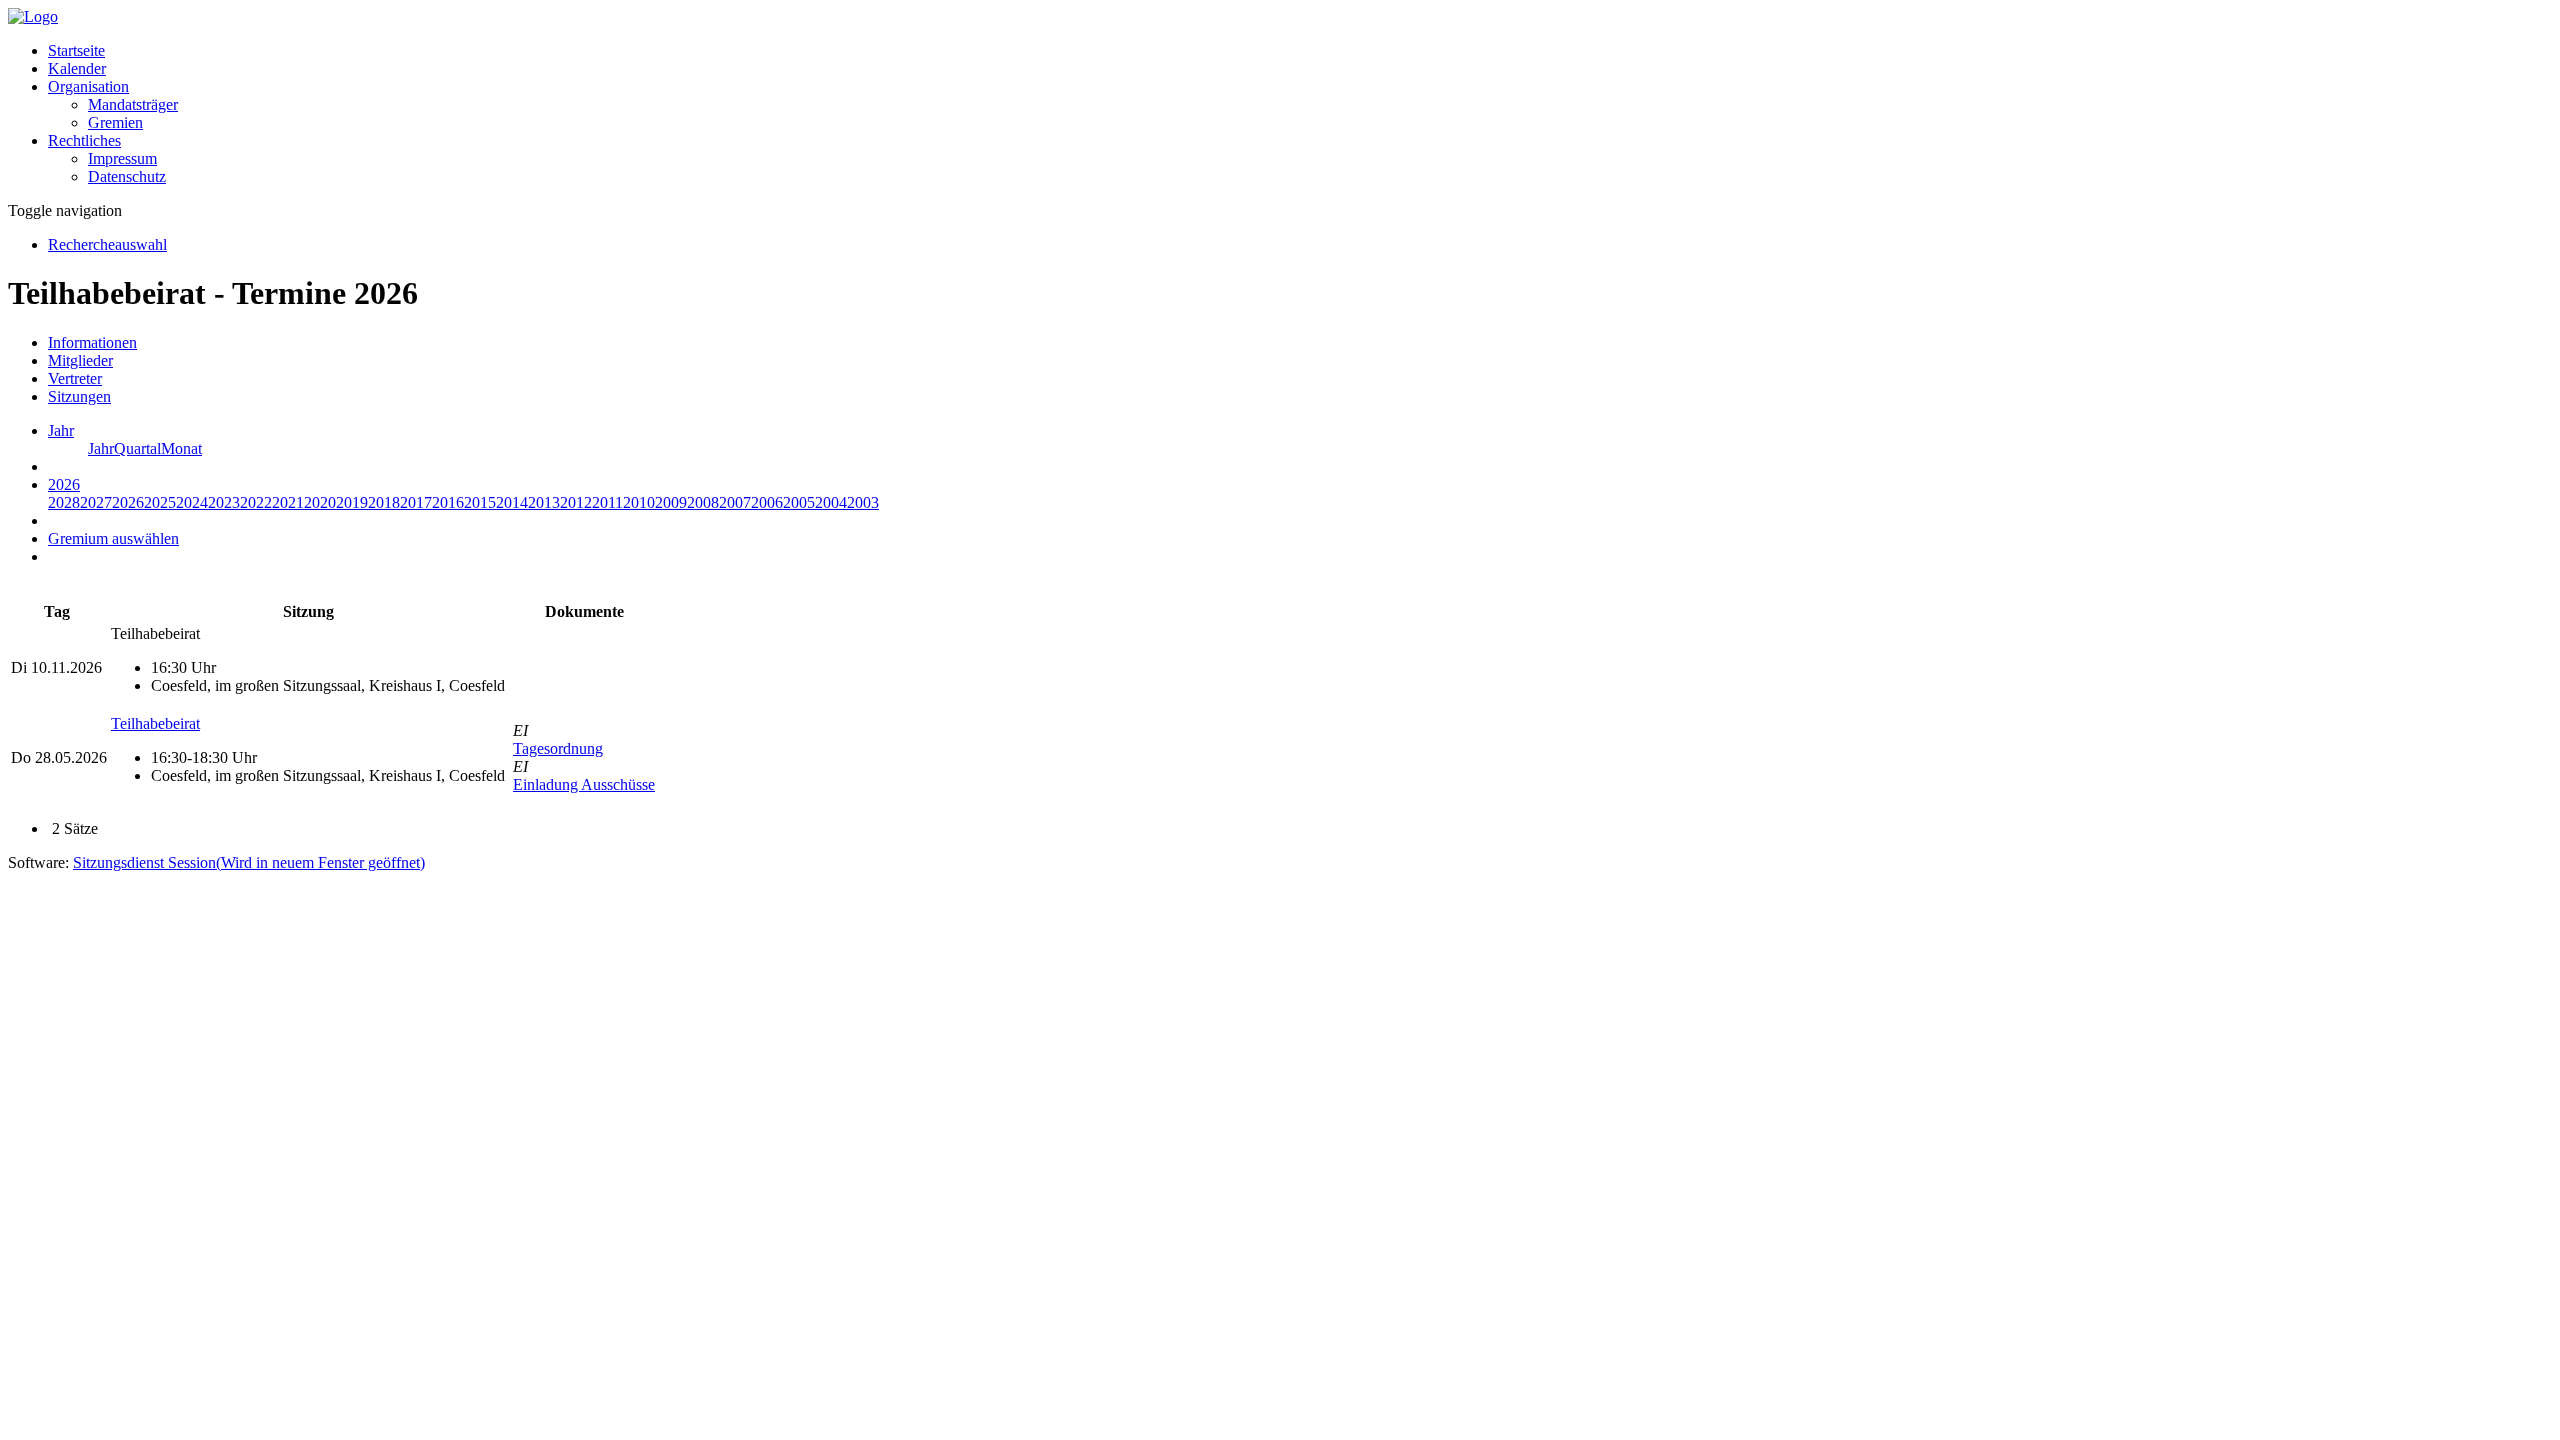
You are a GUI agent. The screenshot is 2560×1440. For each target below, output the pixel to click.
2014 (512, 502)
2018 (384, 502)
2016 (448, 502)
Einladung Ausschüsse (584, 784)
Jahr (101, 448)
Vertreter (75, 378)
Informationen (92, 342)
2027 (96, 502)
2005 (799, 502)
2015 (480, 502)
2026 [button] (64, 484)
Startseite (76, 50)
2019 (352, 502)
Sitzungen (79, 396)
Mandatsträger (133, 104)
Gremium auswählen (113, 538)
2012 (576, 502)
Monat (181, 448)
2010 (639, 502)
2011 (607, 502)
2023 (224, 502)
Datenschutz (127, 176)
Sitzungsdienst (249, 862)
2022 (256, 502)
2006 (767, 502)
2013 (544, 502)
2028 (64, 502)
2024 (192, 502)
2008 (703, 502)
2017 (416, 502)
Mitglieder (80, 360)
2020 (320, 502)
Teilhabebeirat (155, 723)
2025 (160, 502)
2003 (863, 502)
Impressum (122, 158)
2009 (671, 502)
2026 (128, 502)
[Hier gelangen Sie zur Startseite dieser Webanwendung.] (33, 16)
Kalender (77, 68)
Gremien (115, 122)
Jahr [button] (61, 430)
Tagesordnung (558, 748)
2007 (735, 502)
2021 (288, 502)
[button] (88, 86)
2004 (831, 502)
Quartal (137, 448)
